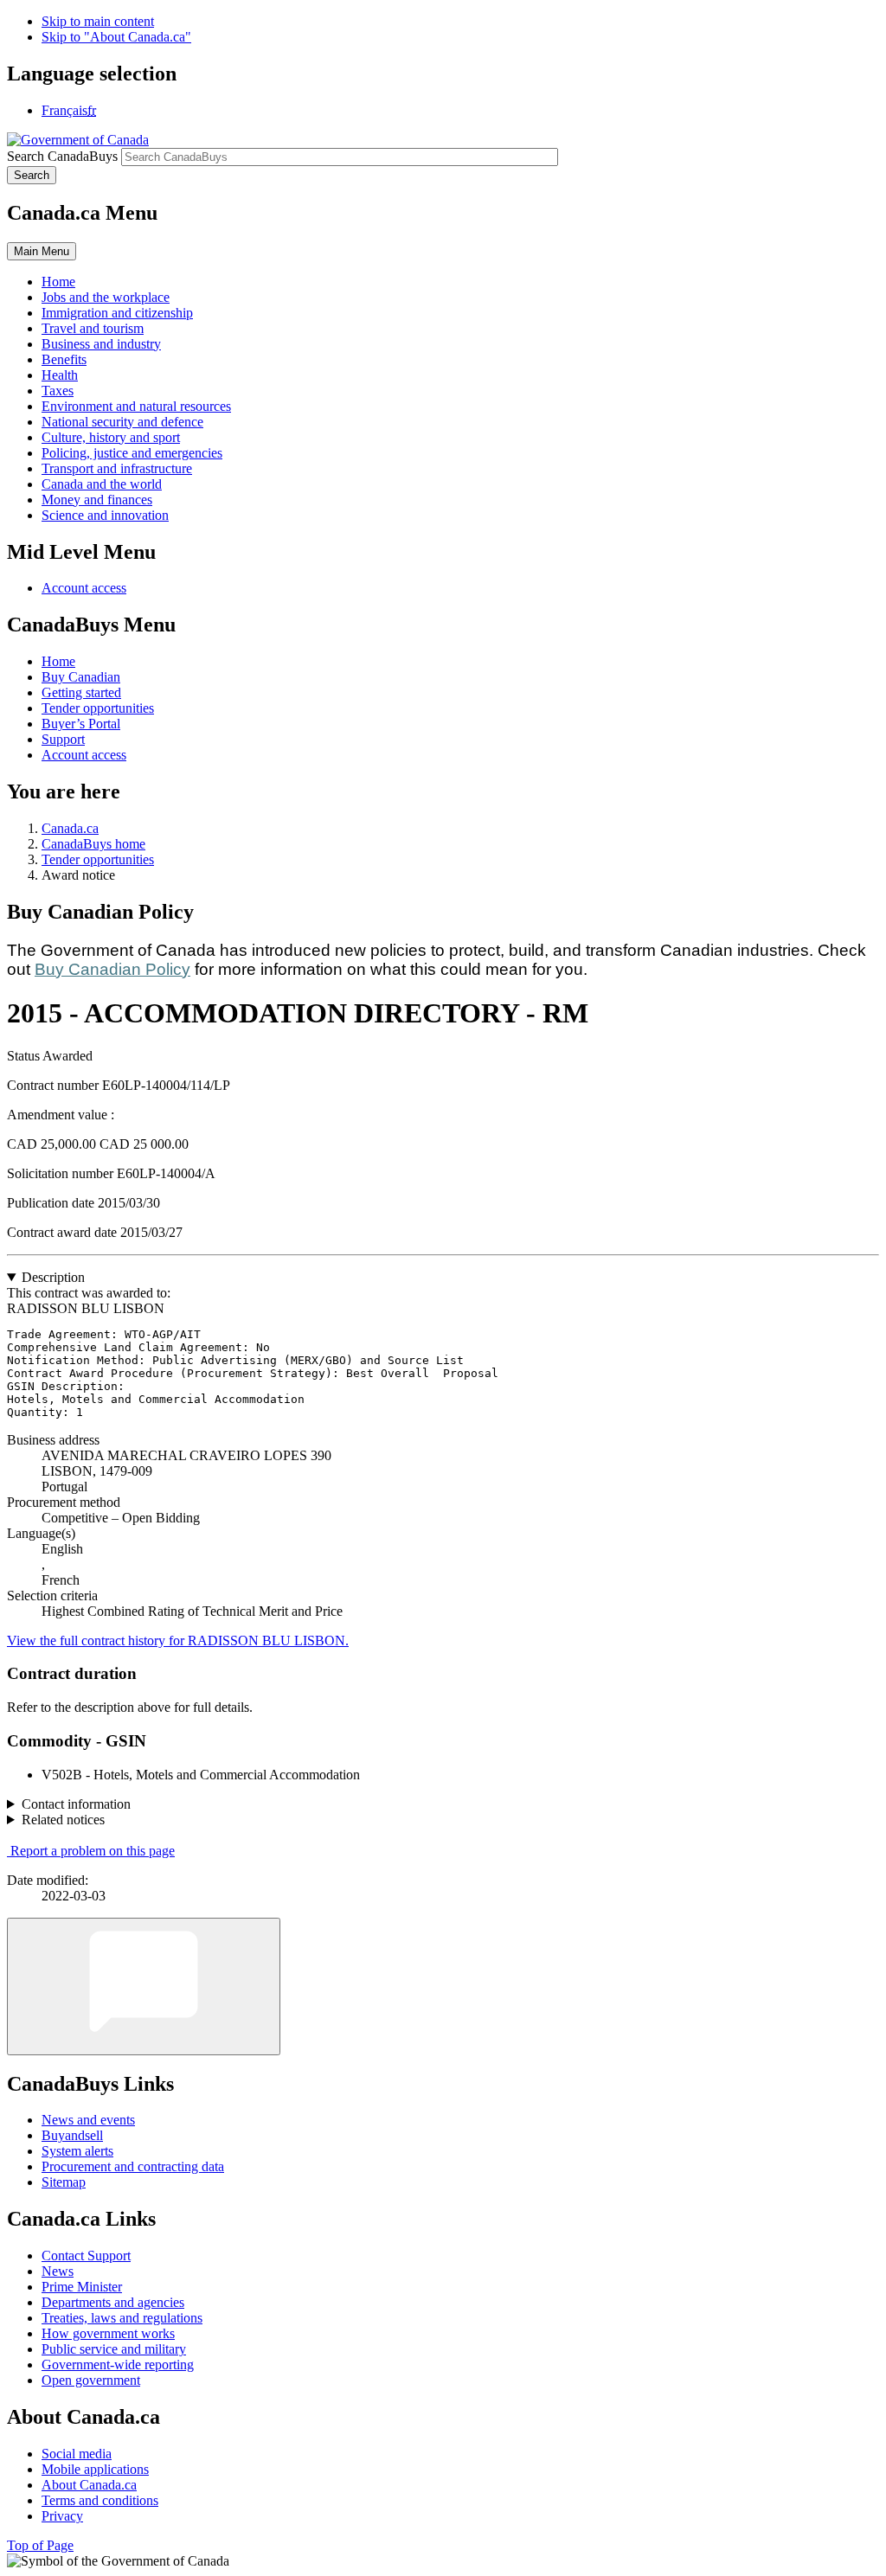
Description (53, 1277)
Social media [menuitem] (77, 2454)
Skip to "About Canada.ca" (116, 37)
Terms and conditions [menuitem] (100, 2500)
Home (58, 661)
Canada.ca (70, 828)
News (58, 2271)
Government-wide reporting (118, 2365)
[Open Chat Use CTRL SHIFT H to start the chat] (144, 1986)
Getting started (81, 692)
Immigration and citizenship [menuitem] (117, 313)
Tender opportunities (98, 708)
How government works (108, 2333)
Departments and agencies (113, 2302)
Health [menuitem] (60, 375)
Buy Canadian (81, 677)
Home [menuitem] (58, 282)
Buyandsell (72, 2135)
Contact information (76, 1804)
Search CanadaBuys (62, 156)
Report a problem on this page (93, 1851)
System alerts (77, 2151)
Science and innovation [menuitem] (105, 515)
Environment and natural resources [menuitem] (136, 406)
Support (63, 739)
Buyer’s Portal (81, 724)
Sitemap (64, 2182)
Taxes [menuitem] (58, 391)
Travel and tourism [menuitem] (93, 328)
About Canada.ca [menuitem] (89, 2485)
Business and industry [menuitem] (101, 344)
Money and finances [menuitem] (97, 500)
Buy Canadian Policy (112, 969)
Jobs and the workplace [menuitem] (106, 297)
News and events (88, 2120)
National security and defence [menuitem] (122, 422)
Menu (42, 251)
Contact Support (86, 2256)
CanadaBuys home (93, 844)
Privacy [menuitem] (62, 2516)
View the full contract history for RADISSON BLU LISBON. (178, 1640)
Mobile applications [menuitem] (95, 2469)
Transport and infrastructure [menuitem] (117, 468)
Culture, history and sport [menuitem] (111, 437)
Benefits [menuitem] (64, 359)
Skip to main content (98, 21)
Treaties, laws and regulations (122, 2318)
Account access (84, 588)
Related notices (63, 1820)
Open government (91, 2380)
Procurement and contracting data (133, 2166)
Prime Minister (82, 2287)
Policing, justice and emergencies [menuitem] (132, 453)
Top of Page (40, 2545)
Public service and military (114, 2349)
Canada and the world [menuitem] (102, 484)
